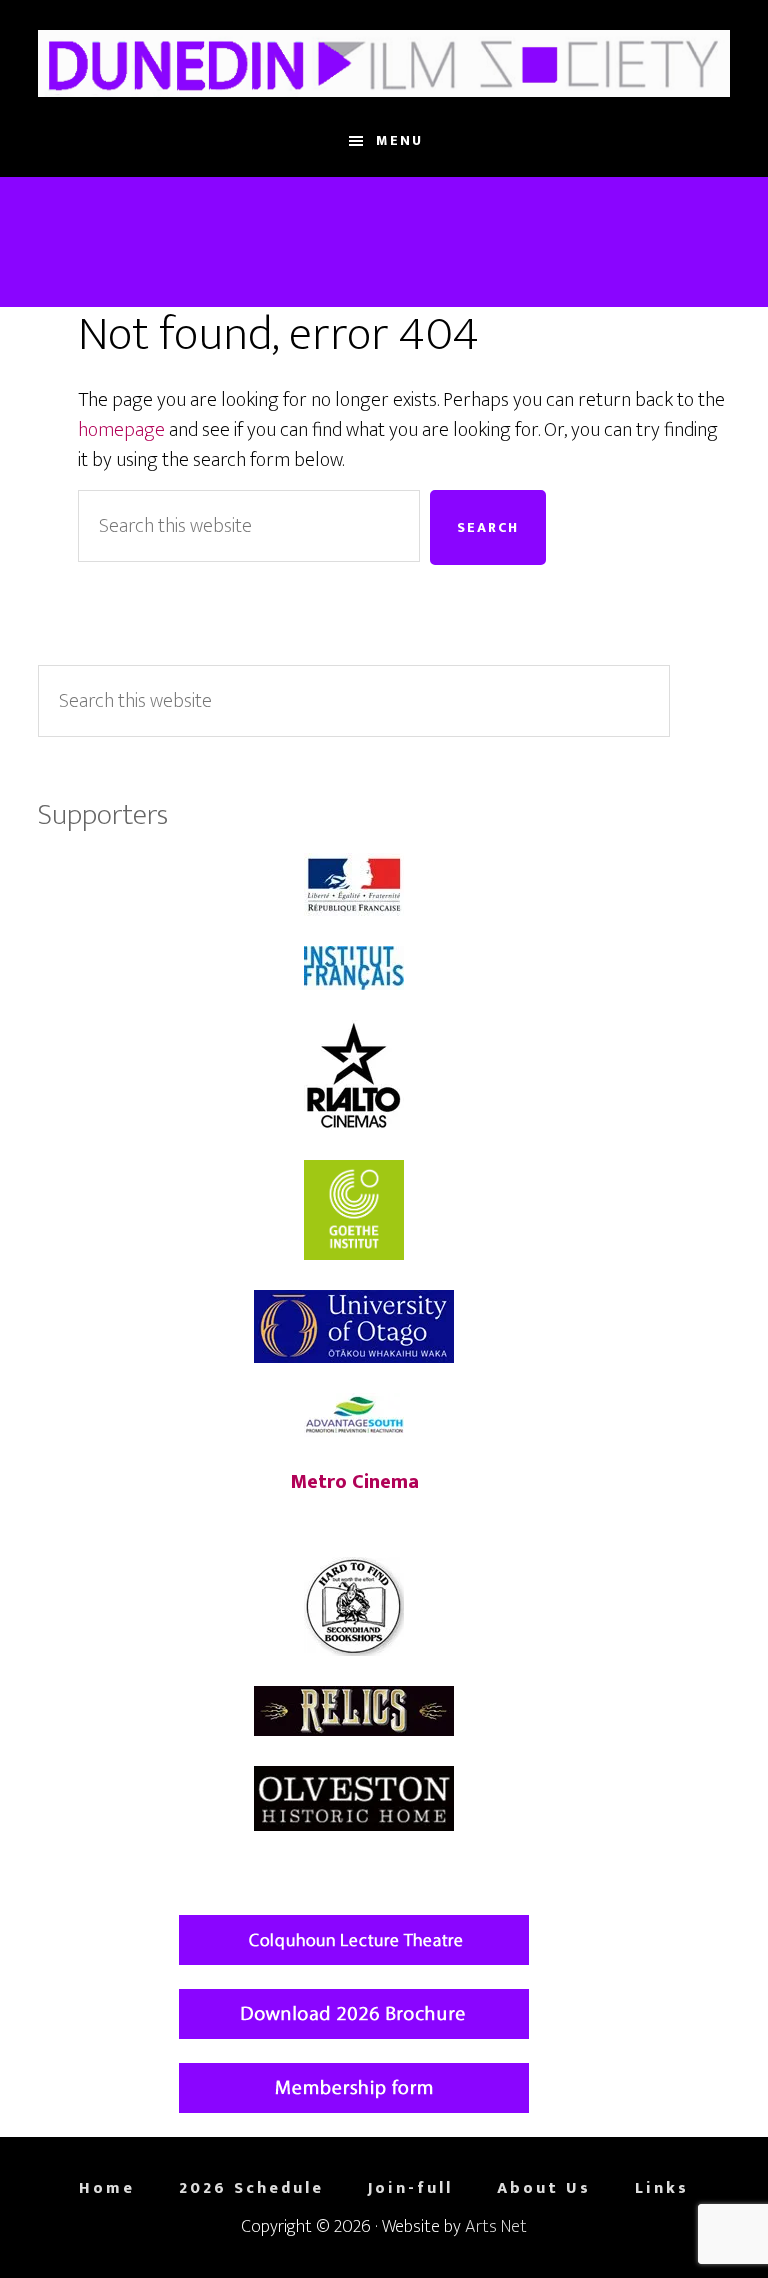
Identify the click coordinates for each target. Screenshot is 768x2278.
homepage (121, 430)
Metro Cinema (354, 1482)
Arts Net (496, 2227)
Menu (399, 140)
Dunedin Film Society (383, 63)
